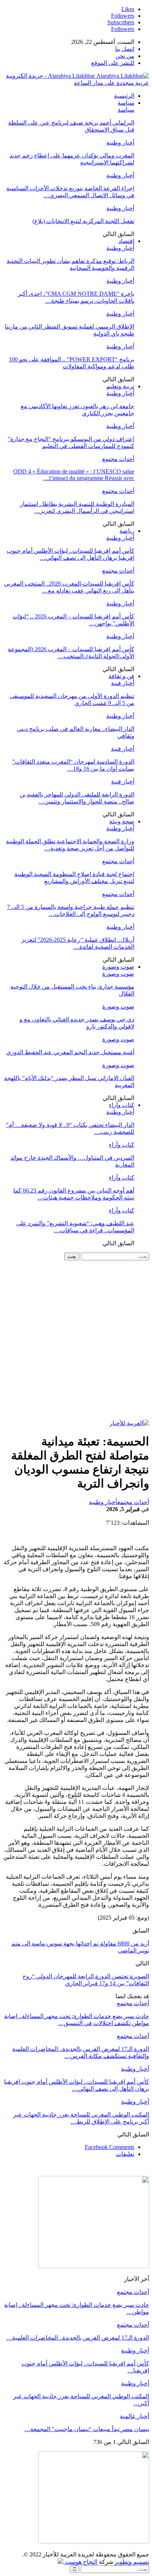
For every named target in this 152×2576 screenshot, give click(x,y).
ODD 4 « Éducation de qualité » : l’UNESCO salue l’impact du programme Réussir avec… (74, 475)
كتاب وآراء (122, 1105)
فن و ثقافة (121, 676)
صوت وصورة (118, 967)
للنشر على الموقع (113, 63)
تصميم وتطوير (132, 2562)
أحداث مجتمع (118, 459)
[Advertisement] (76, 1340)
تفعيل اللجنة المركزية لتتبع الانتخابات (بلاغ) (83, 221)
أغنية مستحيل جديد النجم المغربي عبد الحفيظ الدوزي (70, 1052)
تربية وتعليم (120, 386)
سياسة (126, 103)
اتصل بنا (125, 49)
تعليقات (125, 2154)
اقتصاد (126, 241)
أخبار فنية (123, 683)
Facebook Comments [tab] (110, 2147)
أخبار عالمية (134, 2416)
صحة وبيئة (122, 821)
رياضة (127, 531)
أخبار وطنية (120, 143)
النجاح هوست (80, 2562)
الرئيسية (124, 96)
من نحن (125, 56)
